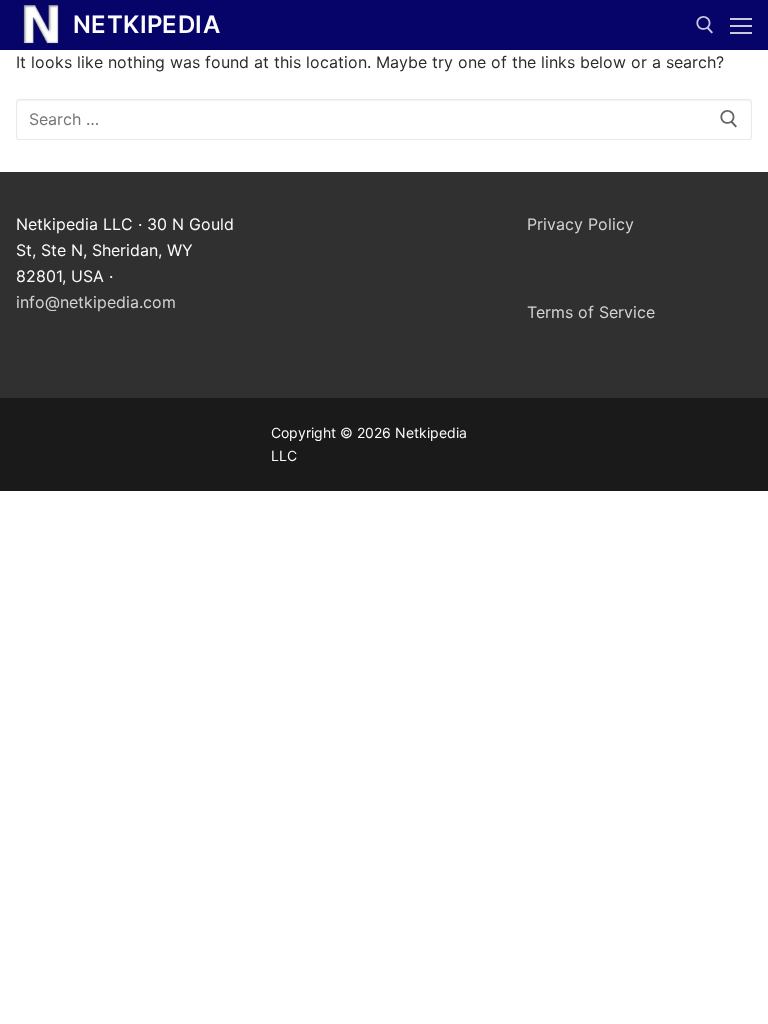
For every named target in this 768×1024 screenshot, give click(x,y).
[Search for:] (384, 120)
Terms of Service (591, 312)
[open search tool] (705, 25)
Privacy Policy (580, 224)
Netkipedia (146, 24)
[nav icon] (741, 25)
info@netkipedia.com (96, 302)
